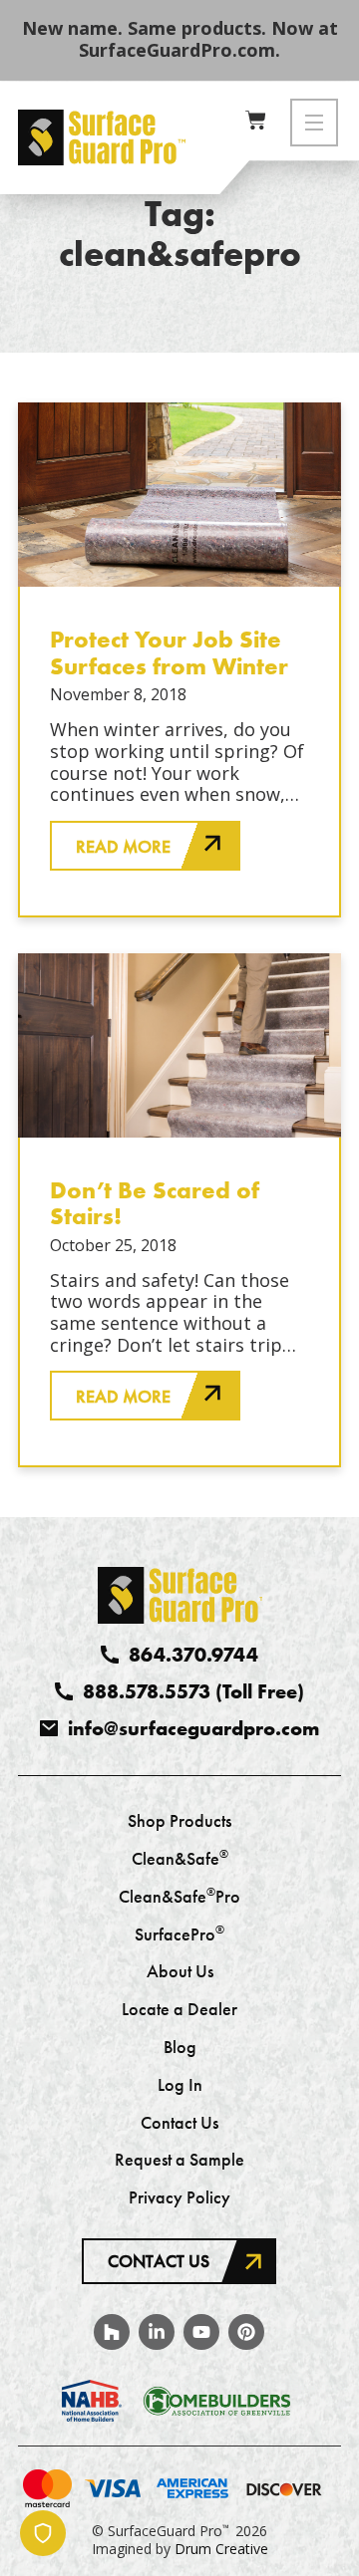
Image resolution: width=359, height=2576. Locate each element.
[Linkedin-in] (157, 2332)
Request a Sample (179, 2161)
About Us (180, 1972)
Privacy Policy (179, 2198)
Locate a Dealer (179, 2010)
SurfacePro (179, 1935)
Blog (180, 2048)
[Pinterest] (246, 2332)
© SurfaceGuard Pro (161, 2531)
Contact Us (179, 2124)
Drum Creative (221, 2549)
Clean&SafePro (179, 1898)
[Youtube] (201, 2332)
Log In (180, 2086)
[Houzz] (112, 2332)
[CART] (256, 120)
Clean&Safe (180, 1860)
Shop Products (179, 1822)
